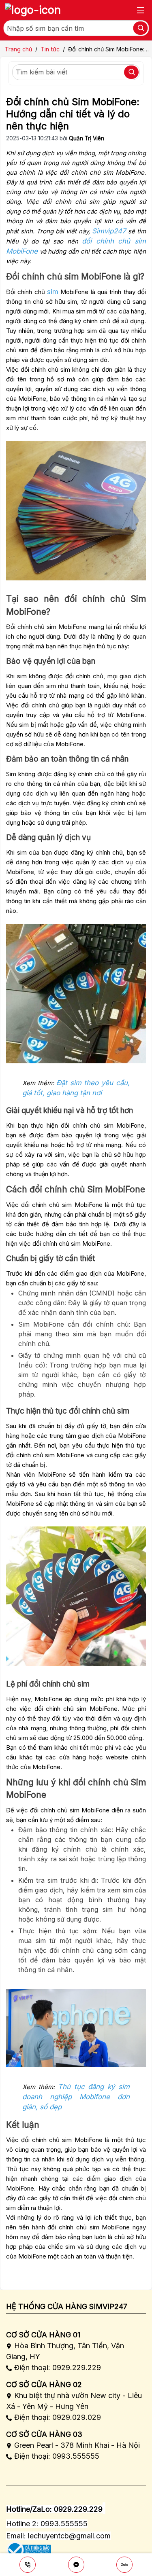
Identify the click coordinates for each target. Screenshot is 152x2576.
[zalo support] (124, 2565)
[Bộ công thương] (29, 2547)
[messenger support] (76, 2565)
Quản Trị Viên (87, 138)
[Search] (140, 28)
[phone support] (28, 2565)
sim (53, 292)
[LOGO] (33, 10)
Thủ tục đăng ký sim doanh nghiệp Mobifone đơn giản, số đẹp (76, 2097)
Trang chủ (18, 49)
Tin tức (50, 49)
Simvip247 (109, 231)
